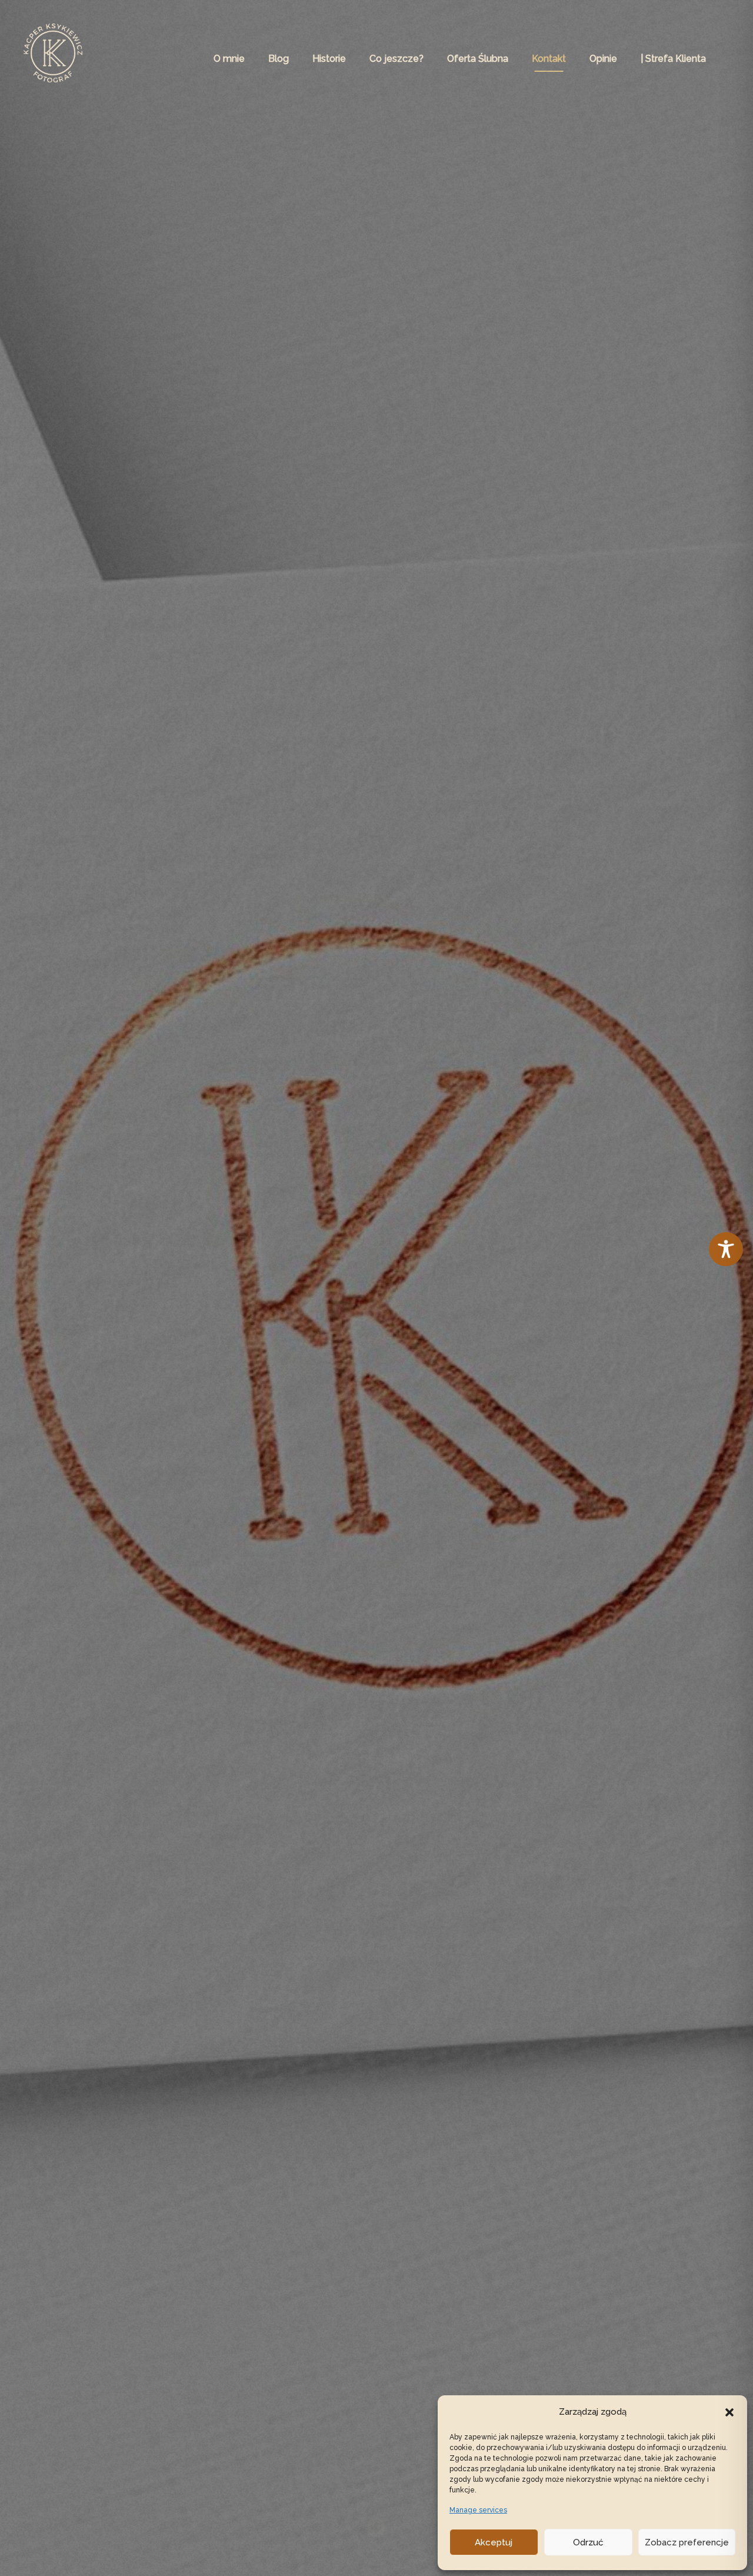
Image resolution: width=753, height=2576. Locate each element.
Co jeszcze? (397, 59)
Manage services (478, 2510)
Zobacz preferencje (687, 2542)
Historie (329, 59)
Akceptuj (494, 2542)
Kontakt (549, 59)
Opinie (603, 59)
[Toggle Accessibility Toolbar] (726, 1255)
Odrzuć (588, 2542)
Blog (279, 59)
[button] (729, 2412)
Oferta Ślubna (478, 59)
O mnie (229, 59)
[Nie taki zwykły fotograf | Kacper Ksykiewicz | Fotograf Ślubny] (53, 58)
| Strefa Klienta (673, 59)
